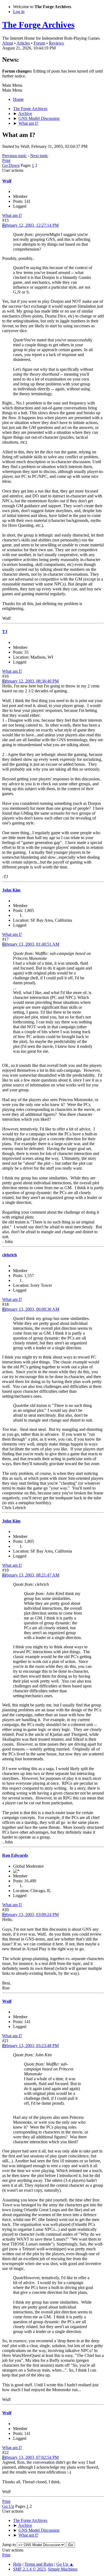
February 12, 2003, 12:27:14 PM (30, 225)
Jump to (9, 2545)
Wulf (7, 181)
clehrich (10, 1255)
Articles (23, 43)
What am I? (12, 215)
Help (17, 2564)
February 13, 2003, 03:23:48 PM (30, 2046)
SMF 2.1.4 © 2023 (29, 2569)
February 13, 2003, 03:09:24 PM (30, 1915)
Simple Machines (63, 2569)
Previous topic (14, 156)
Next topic (39, 156)
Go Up (8, 2506)
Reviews (56, 43)
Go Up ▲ (65, 2564)
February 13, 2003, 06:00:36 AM (31, 1309)
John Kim (11, 890)
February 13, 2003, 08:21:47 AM (31, 1575)
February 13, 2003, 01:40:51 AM (31, 944)
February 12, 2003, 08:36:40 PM (30, 681)
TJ (5, 632)
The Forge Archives (38, 25)
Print (6, 161)
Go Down (11, 165)
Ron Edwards (15, 1855)
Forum (39, 43)
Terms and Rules (39, 2564)
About (8, 43)
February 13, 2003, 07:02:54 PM (30, 2457)
